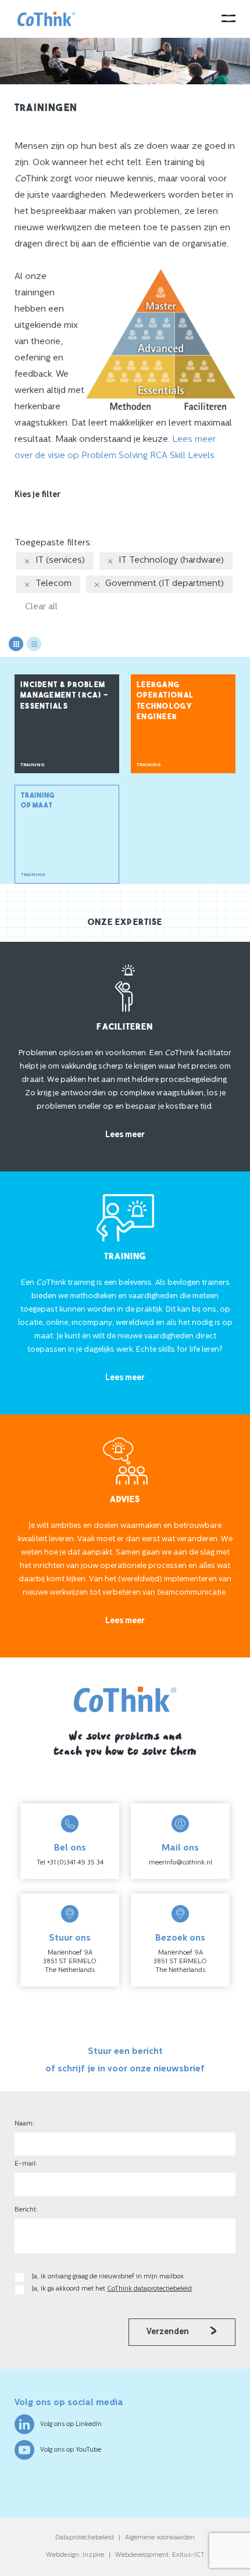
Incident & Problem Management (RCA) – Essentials (65, 696)
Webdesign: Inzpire (75, 2555)
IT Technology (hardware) (171, 561)
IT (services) (60, 561)
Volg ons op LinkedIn (71, 2425)
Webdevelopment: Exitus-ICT (160, 2555)
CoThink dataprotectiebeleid (149, 2289)
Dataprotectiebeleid (85, 2538)
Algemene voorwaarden (160, 2538)
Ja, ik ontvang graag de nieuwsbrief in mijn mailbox (109, 2277)
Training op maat (37, 835)
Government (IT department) (165, 584)
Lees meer (125, 1135)
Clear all (41, 607)
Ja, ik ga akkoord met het (112, 2289)
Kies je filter (37, 495)
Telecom (53, 584)
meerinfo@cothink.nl (181, 1863)
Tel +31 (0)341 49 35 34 (70, 1863)
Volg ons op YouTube (71, 2450)
